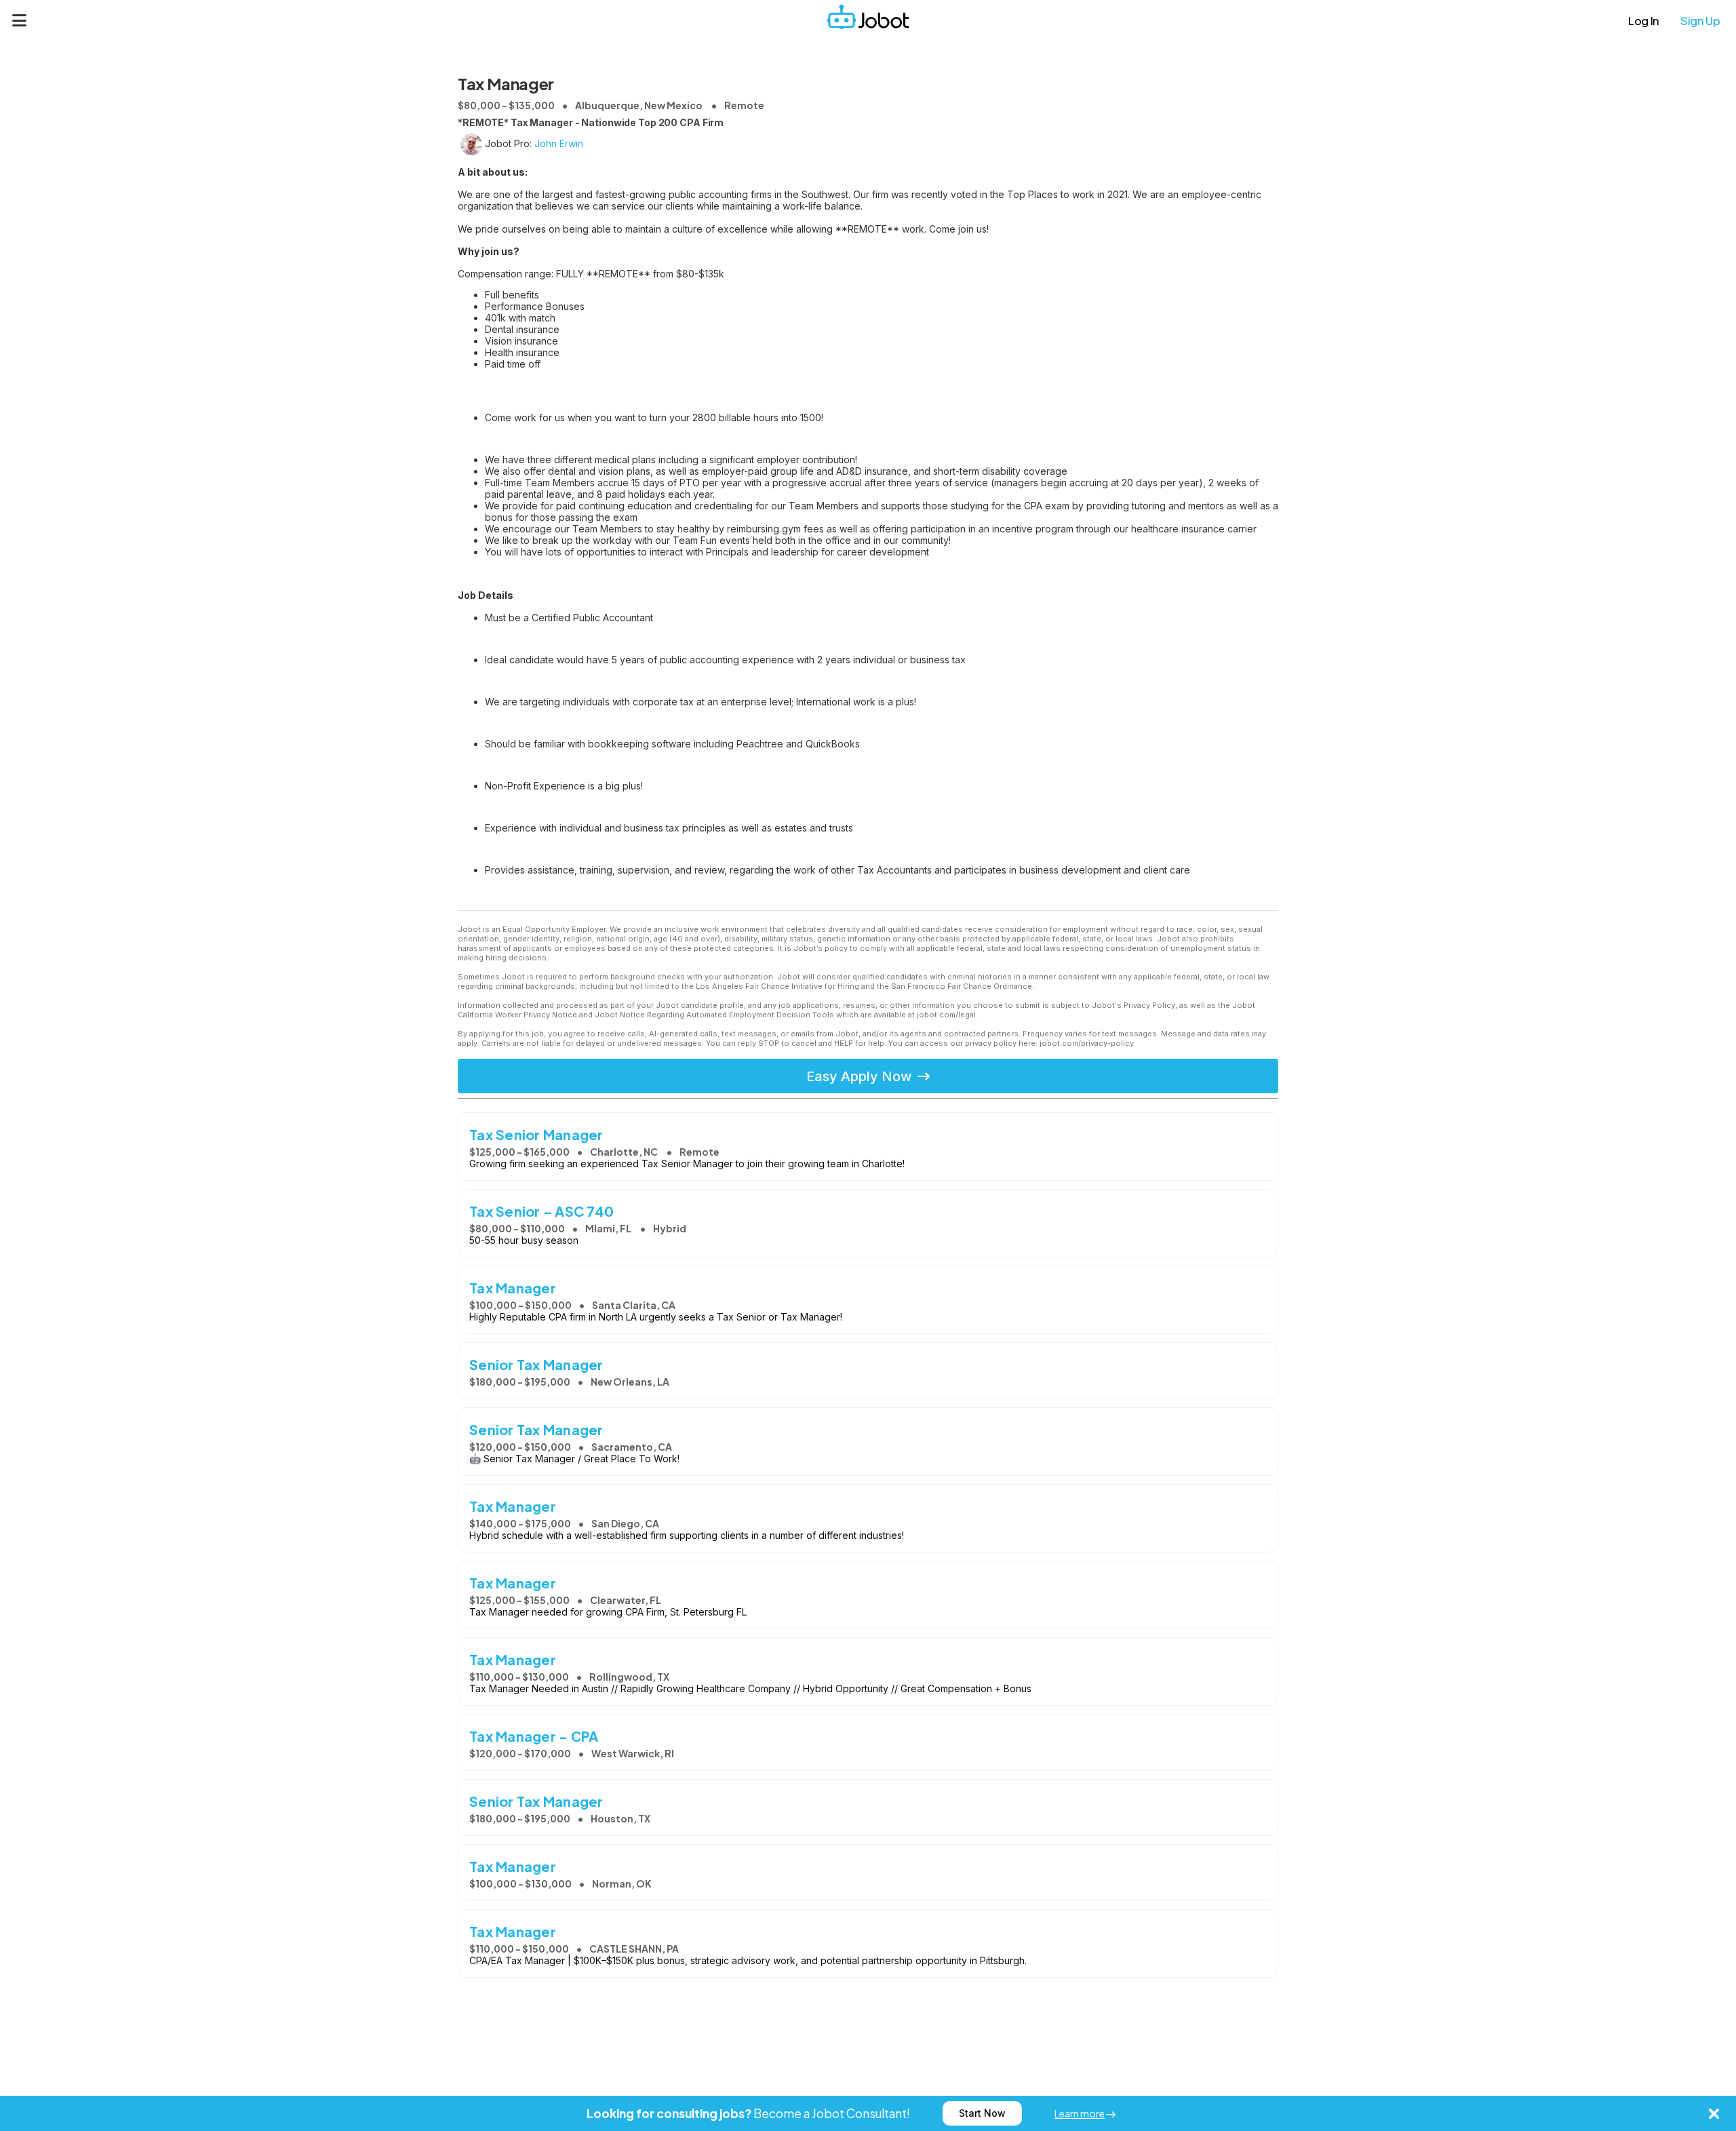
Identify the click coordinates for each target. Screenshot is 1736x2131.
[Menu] (20, 20)
